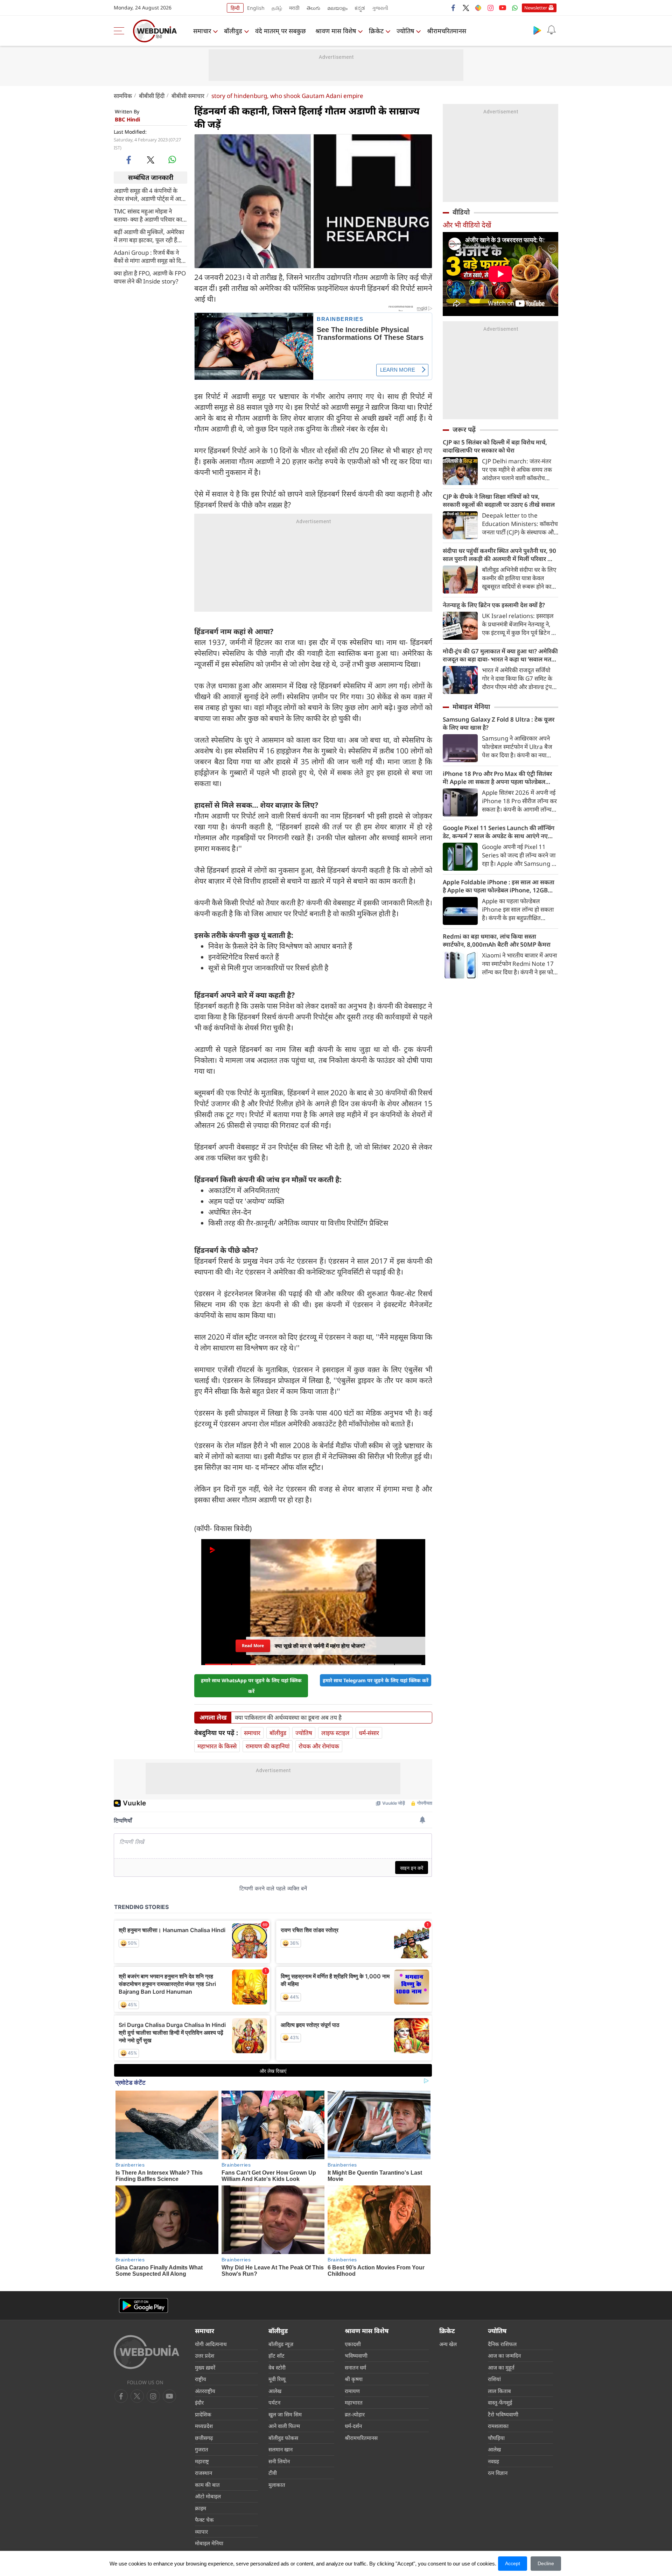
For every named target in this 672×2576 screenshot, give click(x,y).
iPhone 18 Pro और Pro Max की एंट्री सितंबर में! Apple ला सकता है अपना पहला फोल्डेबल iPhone (497, 778)
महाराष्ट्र (202, 2461)
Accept (513, 2563)
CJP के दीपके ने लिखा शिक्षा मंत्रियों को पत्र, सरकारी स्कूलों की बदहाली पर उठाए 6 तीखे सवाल (499, 500)
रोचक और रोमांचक (319, 1746)
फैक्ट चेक (204, 2520)
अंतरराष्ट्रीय (205, 2391)
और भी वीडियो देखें (467, 225)
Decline (546, 2563)
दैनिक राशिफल (502, 2344)
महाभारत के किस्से (217, 1746)
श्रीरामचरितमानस (447, 31)
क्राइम (201, 2508)
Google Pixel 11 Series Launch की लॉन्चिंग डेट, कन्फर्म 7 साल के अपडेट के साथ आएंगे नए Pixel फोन (499, 832)
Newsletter (536, 8)
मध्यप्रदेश (204, 2426)
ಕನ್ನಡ (360, 8)
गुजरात (202, 2449)
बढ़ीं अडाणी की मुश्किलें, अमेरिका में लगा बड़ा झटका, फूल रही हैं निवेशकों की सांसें (149, 236)
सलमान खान (281, 2449)
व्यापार (201, 2532)
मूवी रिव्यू (277, 2379)
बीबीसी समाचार (188, 96)
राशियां (494, 2379)
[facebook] (454, 8)
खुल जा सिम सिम (285, 2414)
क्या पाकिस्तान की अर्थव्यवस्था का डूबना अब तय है (288, 1718)
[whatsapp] (172, 160)
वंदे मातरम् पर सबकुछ (281, 31)
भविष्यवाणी (356, 2356)
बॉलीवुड (233, 31)
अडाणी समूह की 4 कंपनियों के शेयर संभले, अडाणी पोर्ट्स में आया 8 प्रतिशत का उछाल (150, 194)
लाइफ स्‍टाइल (335, 1733)
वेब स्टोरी (277, 2367)
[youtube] (503, 8)
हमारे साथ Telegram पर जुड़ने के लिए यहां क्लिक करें (376, 1680)
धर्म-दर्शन (353, 2426)
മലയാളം (337, 8)
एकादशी (353, 2344)
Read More (253, 1644)
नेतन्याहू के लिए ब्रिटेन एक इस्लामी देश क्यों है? (494, 605)
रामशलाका (498, 2426)
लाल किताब (499, 2391)
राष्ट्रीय (201, 2379)
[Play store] (537, 30)
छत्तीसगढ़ (204, 2438)
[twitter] (466, 8)
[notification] (551, 30)
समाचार (202, 31)
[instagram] (490, 8)
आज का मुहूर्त (501, 2367)
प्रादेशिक (203, 2414)
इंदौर (199, 2402)
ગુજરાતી (380, 8)
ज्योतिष (405, 31)
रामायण (352, 2391)
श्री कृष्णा (354, 2379)
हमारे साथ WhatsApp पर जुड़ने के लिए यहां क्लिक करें (251, 1686)
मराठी (294, 8)
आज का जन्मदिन (504, 2356)
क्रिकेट (376, 31)
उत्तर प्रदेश (205, 2356)
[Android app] (143, 2306)
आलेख (275, 2391)
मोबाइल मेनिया (471, 707)
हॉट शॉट (276, 2356)
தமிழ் (277, 8)
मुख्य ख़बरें (205, 2367)
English (256, 8)
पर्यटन (274, 2402)
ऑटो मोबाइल (208, 2496)
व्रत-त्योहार (355, 2414)
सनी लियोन (279, 2461)
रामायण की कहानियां (268, 1746)
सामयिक (123, 96)
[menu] (121, 31)
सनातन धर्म (355, 2367)
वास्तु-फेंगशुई (500, 2402)
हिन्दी (235, 8)
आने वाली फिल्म (284, 2426)
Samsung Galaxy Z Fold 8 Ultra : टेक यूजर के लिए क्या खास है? (499, 723)
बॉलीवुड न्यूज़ (281, 2344)
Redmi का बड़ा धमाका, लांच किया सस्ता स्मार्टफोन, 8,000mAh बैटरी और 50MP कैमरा (497, 940)
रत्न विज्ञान (498, 2473)
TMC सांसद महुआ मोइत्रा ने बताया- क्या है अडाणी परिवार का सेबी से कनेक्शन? (148, 215)
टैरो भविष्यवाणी (503, 2414)
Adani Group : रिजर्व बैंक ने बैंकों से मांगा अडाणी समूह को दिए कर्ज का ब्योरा (149, 256)
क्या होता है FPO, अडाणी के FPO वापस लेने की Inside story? (150, 277)
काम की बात (207, 2485)
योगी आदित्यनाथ (211, 2344)
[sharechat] (478, 8)
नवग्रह (493, 2461)
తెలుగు (313, 8)
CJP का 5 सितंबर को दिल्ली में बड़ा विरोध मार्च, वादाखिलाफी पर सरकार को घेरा (495, 446)
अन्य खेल (448, 2344)
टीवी (273, 2473)
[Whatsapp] (515, 8)
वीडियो (461, 212)
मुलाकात (277, 2485)
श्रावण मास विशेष (336, 31)
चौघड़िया (496, 2438)
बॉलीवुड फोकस (283, 2438)
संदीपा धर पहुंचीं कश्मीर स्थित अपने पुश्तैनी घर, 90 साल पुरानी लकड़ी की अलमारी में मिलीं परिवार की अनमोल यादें (499, 555)
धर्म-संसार (369, 1733)
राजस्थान (204, 2473)
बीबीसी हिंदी (152, 96)
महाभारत (354, 2402)
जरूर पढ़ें (464, 429)
